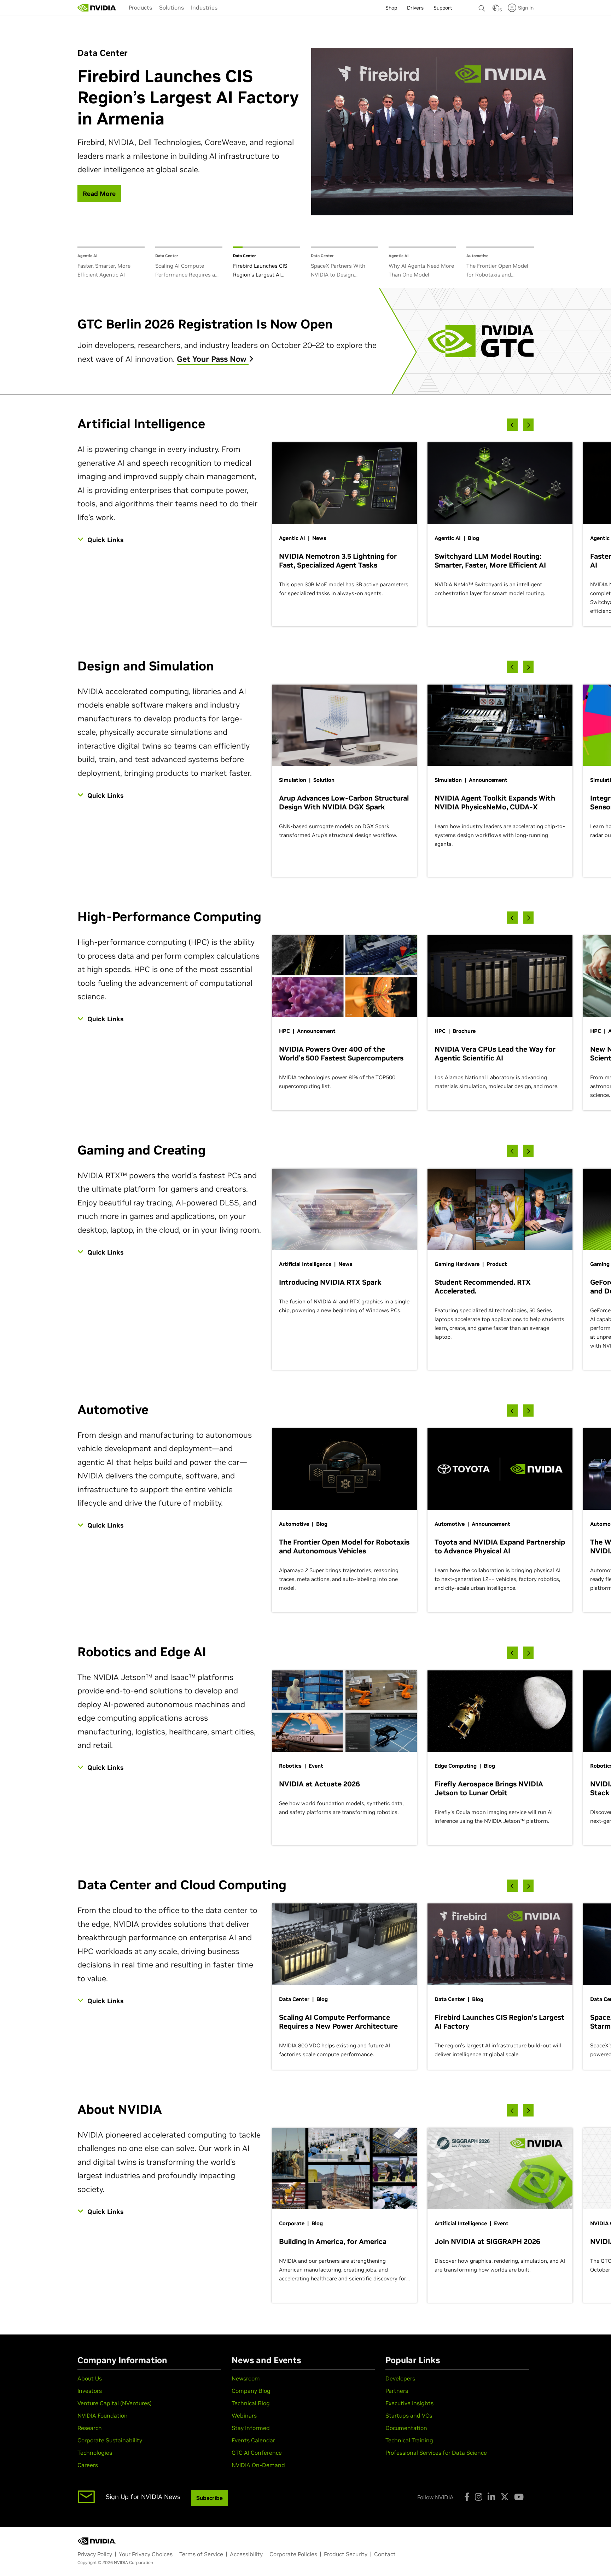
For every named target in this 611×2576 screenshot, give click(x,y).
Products (140, 7)
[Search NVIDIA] (482, 6)
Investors (90, 2391)
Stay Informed (251, 2428)
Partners (397, 2391)
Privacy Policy (95, 2554)
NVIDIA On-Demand (258, 2465)
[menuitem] (140, 7)
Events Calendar (253, 2440)
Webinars (244, 2415)
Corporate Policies (293, 2554)
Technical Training (409, 2440)
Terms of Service (201, 2554)
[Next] (528, 425)
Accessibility (246, 2554)
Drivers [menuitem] (415, 8)
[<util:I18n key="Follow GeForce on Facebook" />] (467, 2497)
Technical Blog (251, 2403)
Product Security (346, 2554)
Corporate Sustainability (110, 2440)
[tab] (111, 263)
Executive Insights (409, 2403)
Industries (204, 7)
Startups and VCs (409, 2415)
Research (90, 2428)
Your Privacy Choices (146, 2554)
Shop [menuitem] (391, 8)
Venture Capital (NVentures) (115, 2403)
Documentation (406, 2428)
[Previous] (512, 425)
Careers (88, 2465)
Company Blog (251, 2391)
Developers (400, 2378)
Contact (385, 2554)
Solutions (171, 7)
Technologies (95, 2453)
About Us (90, 2378)
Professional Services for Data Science (436, 2453)
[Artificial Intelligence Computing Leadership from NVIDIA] (97, 8)
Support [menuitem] (443, 8)
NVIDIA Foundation (103, 2415)
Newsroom (246, 2378)
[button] (496, 10)
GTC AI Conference (257, 2453)
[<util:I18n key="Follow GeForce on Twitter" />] (505, 2497)
